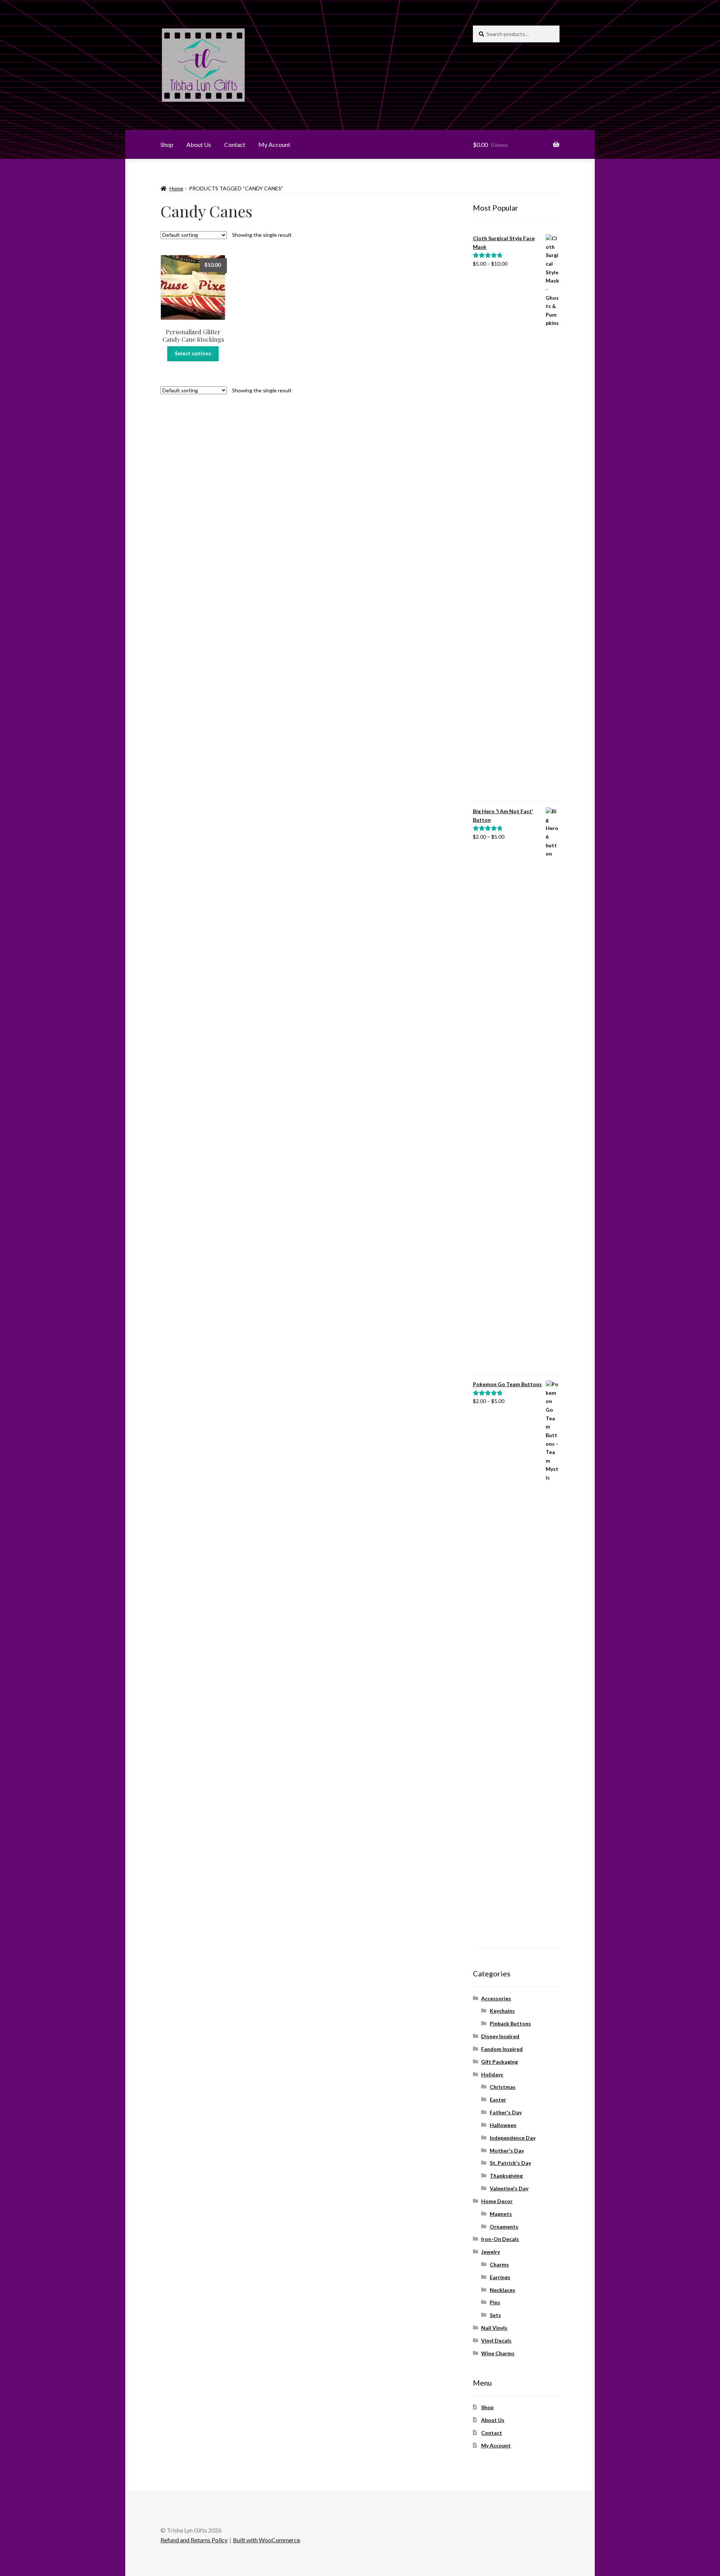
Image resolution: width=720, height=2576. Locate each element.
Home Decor (497, 2201)
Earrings (500, 2277)
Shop (167, 144)
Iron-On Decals (500, 2239)
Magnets (501, 2214)
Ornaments (504, 2227)
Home (176, 188)
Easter (498, 2100)
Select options (193, 353)
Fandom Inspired (502, 2049)
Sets (495, 2315)
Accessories (496, 1998)
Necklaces (502, 2290)
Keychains (502, 2011)
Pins (495, 2302)
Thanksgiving (506, 2176)
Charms (499, 2264)
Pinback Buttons (510, 2023)
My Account (274, 144)
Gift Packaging (499, 2062)
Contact (235, 144)
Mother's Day (507, 2150)
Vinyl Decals (496, 2340)
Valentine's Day (509, 2188)
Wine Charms (498, 2353)
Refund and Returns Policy (194, 2540)
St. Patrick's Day (510, 2163)
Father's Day (506, 2112)
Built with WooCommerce (266, 2540)
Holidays (492, 2074)
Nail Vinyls (494, 2328)
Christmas (503, 2087)
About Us (199, 144)
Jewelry (490, 2252)
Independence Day (513, 2138)
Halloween (503, 2125)
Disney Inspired (500, 2036)
